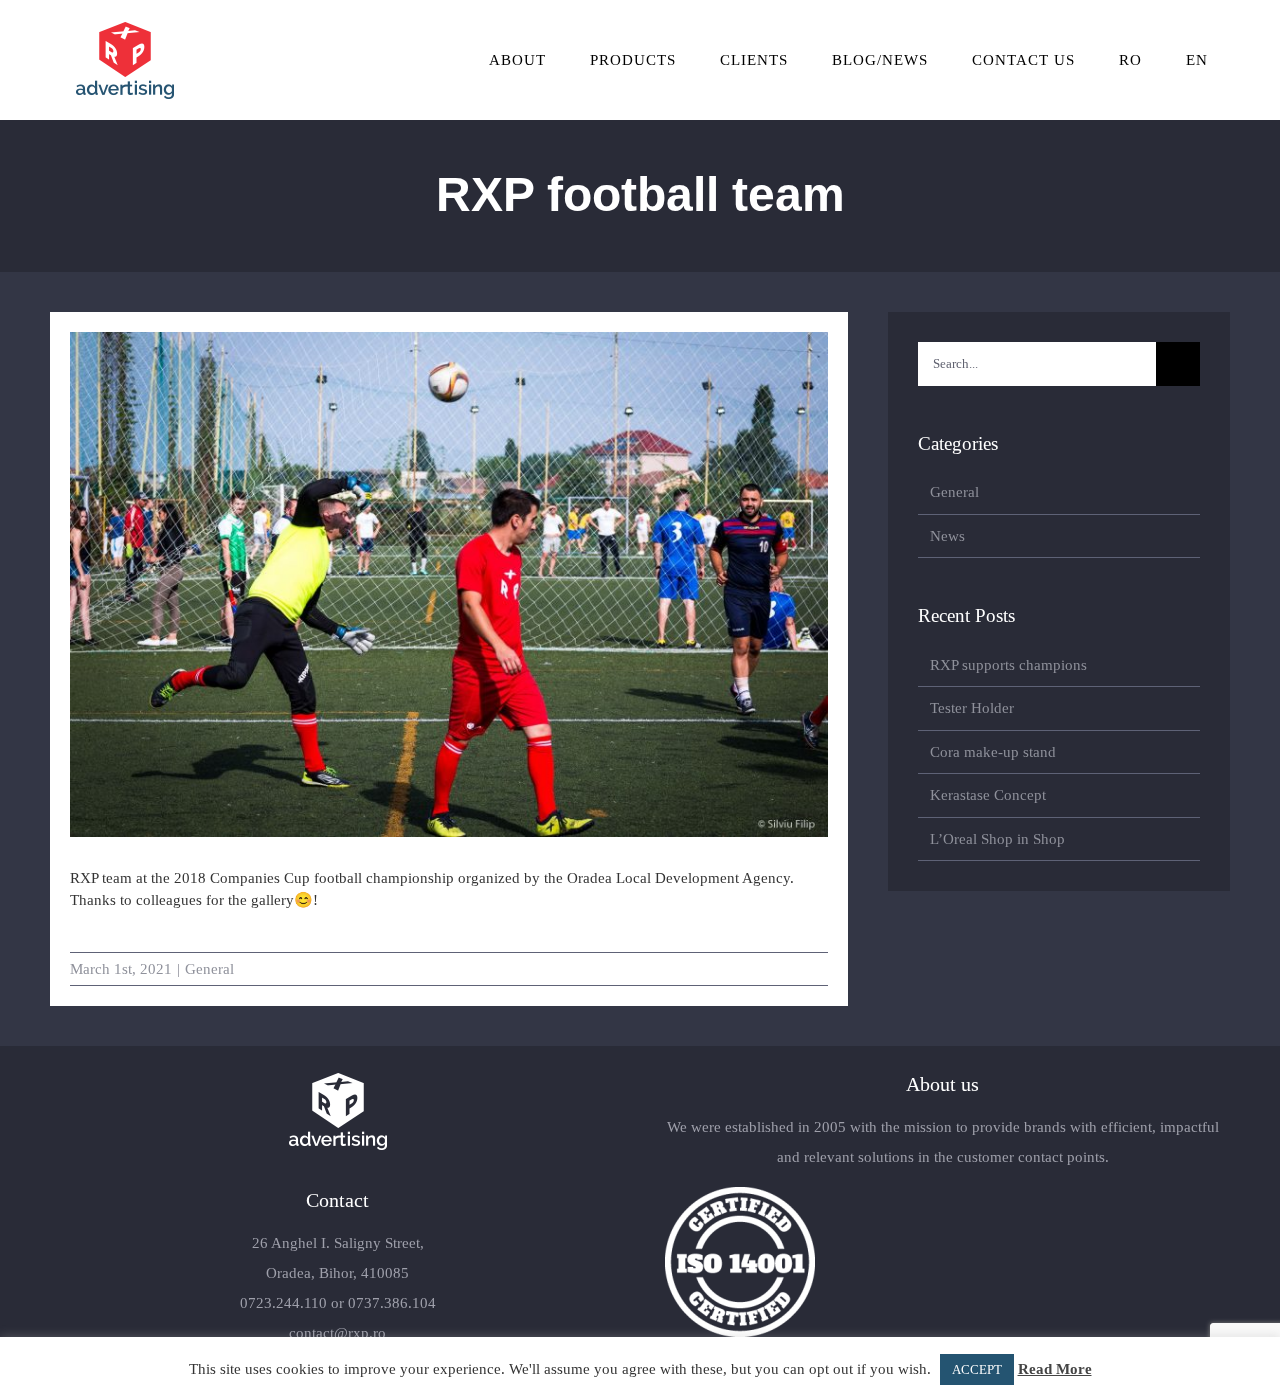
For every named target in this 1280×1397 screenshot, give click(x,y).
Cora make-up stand (993, 752)
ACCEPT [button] (977, 1369)
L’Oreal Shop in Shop (997, 839)
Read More (1055, 1369)
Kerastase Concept (988, 795)
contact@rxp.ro (337, 1333)
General (209, 969)
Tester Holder (972, 708)
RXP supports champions (1008, 665)
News (947, 536)
